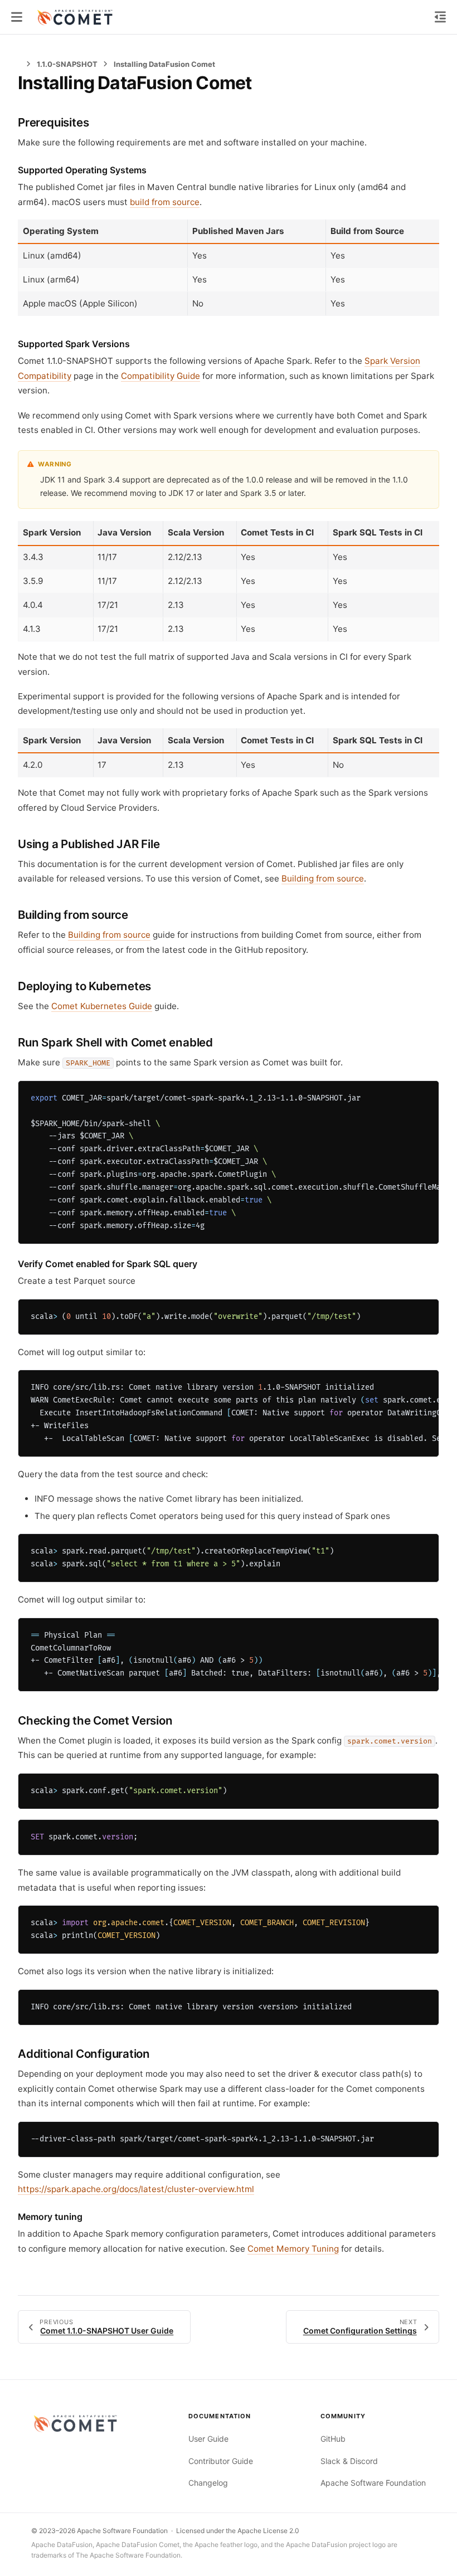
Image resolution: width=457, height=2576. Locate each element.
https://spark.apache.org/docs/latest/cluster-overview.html (136, 2189)
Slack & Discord (349, 2461)
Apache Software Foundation (373, 2483)
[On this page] (440, 17)
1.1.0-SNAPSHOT (67, 64)
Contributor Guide (221, 2461)
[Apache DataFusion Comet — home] (77, 2423)
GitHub (333, 2439)
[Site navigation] (17, 17)
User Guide (208, 2439)
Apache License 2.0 (268, 2531)
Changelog (208, 2483)
